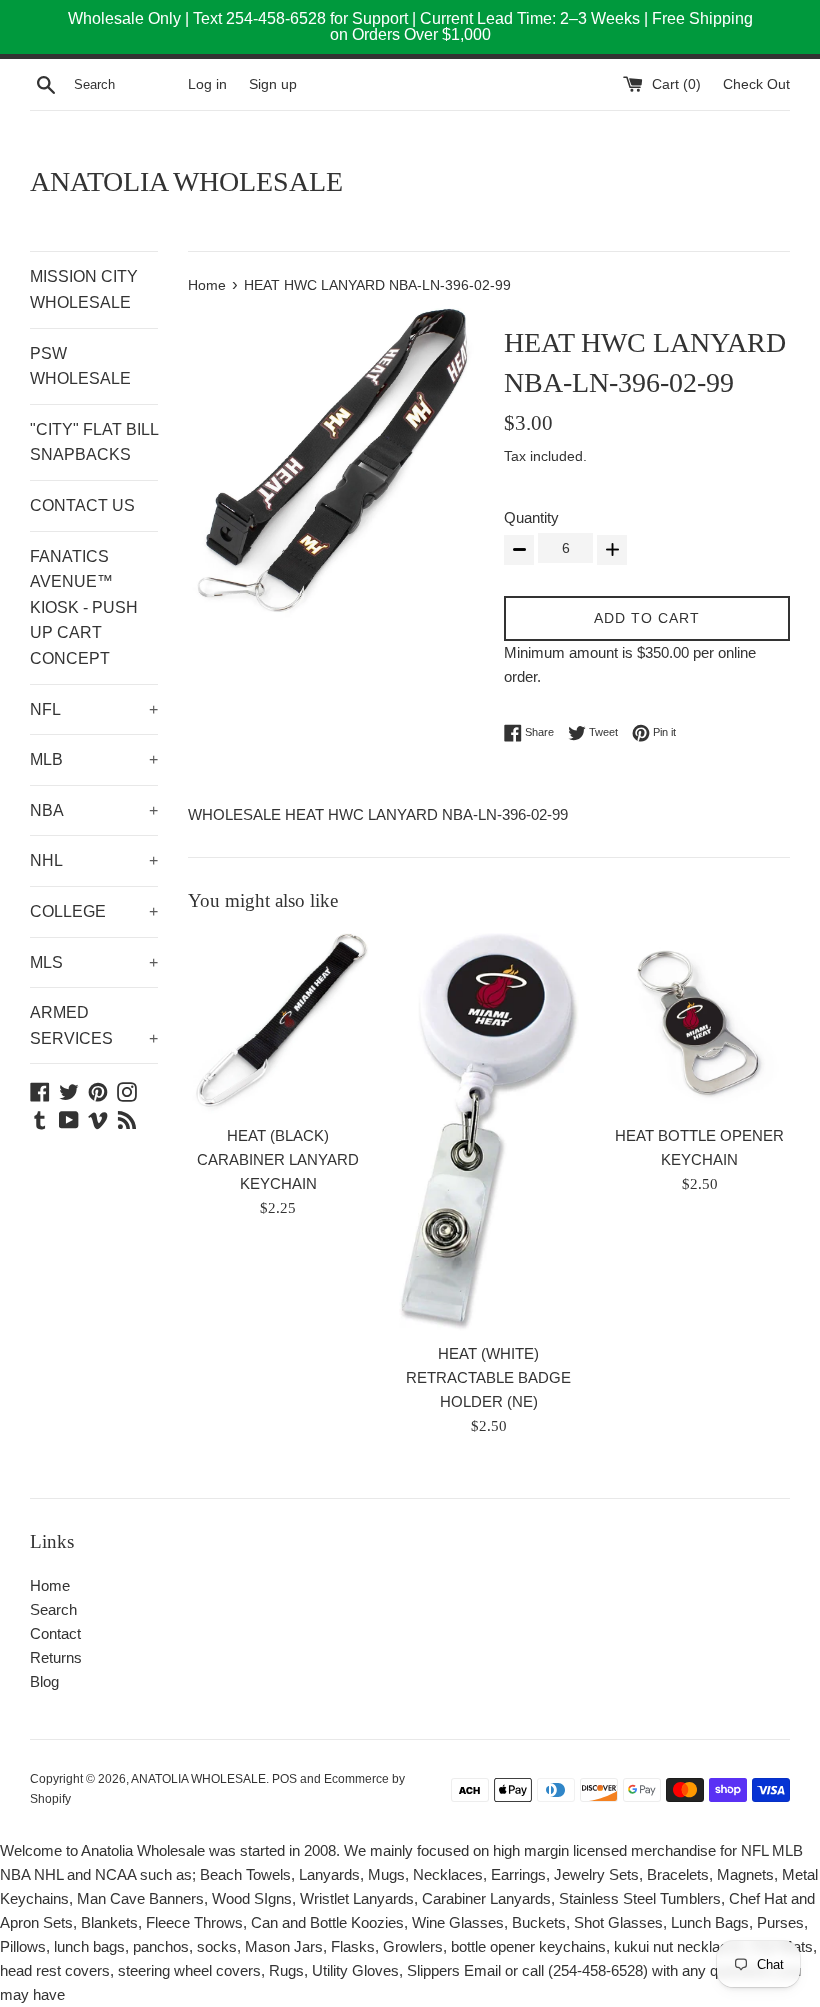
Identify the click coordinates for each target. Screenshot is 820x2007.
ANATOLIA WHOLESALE (186, 181)
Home (50, 1585)
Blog (44, 1681)
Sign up (273, 84)
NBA (94, 810)
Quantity (531, 517)
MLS (94, 962)
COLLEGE (94, 911)
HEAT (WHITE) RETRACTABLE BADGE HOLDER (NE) (488, 1377)
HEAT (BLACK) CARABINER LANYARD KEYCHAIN (278, 1159)
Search (53, 1609)
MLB (94, 759)
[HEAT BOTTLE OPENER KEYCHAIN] (699, 1023)
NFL (94, 709)
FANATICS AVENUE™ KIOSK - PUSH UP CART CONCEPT (84, 607)
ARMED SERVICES (94, 1025)
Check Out (756, 84)
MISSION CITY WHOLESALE (84, 289)
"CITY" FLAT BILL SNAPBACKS (94, 442)
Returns (56, 1657)
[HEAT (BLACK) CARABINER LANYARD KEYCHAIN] (278, 1023)
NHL (94, 860)
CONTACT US (82, 505)
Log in (207, 84)
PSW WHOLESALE (80, 366)
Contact (55, 1633)
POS (284, 1779)
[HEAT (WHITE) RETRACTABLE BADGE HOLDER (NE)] (489, 1132)
